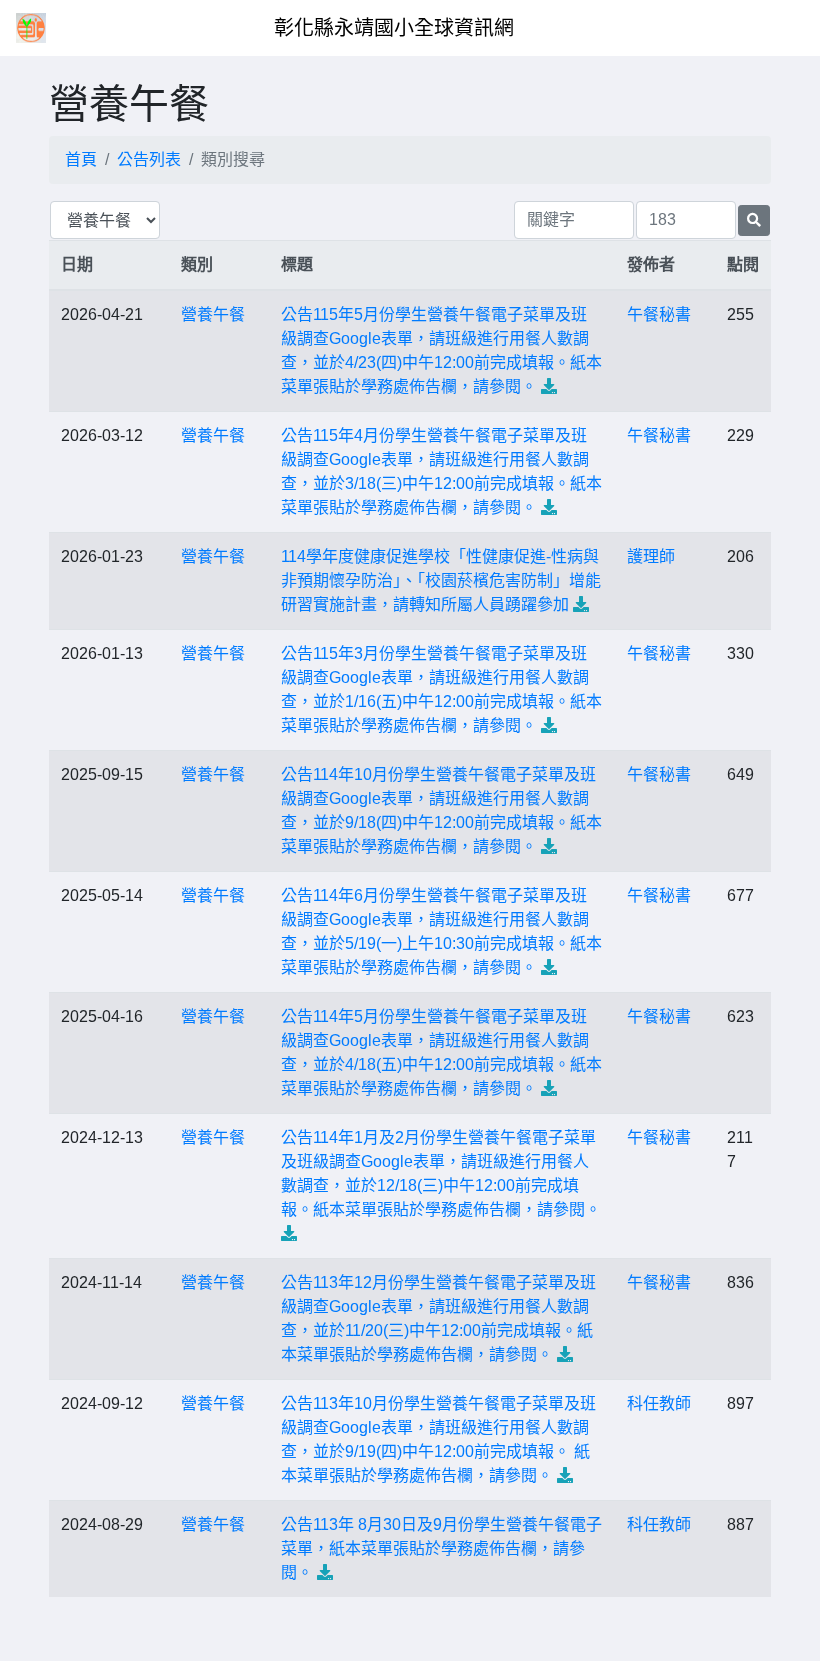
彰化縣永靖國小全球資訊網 (394, 28)
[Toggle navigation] (776, 28)
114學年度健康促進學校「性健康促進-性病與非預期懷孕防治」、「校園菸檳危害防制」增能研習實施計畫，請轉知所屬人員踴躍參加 (441, 580)
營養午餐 (213, 314)
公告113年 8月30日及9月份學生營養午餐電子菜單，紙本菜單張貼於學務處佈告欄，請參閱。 (441, 1548)
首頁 (81, 159)
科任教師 (659, 1403)
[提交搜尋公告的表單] (754, 220)
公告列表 (149, 159)
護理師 (651, 556)
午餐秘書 (659, 314)
